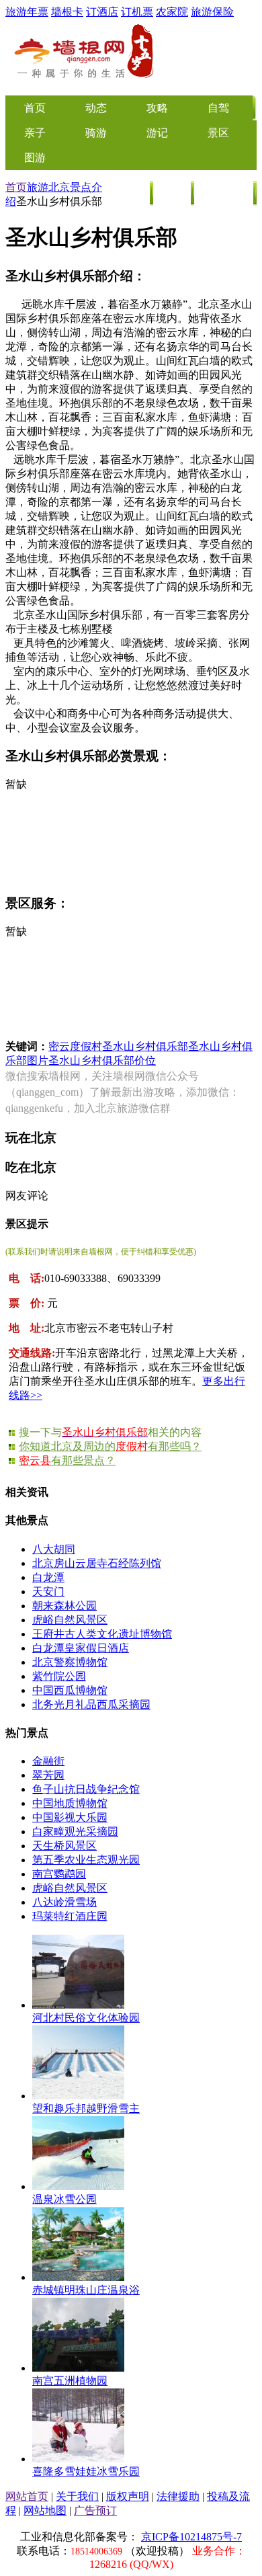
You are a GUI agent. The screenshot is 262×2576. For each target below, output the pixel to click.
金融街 (48, 1761)
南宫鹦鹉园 (59, 1874)
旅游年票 (27, 12)
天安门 (48, 1592)
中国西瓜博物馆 (70, 1690)
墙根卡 (67, 12)
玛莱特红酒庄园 (70, 1916)
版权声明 (128, 2496)
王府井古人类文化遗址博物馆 (102, 1634)
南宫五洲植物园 (70, 2381)
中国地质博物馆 (70, 1803)
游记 (157, 133)
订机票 (137, 12)
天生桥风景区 (64, 1846)
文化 (173, 193)
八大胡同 (54, 1549)
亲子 (35, 133)
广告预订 (95, 2510)
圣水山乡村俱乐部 (145, 1046)
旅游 (38, 187)
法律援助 (178, 2496)
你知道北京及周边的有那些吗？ (110, 1446)
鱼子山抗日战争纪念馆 (86, 1789)
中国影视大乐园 (70, 1817)
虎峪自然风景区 (70, 1620)
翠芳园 (48, 1775)
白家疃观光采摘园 (75, 1832)
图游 (35, 158)
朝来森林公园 (64, 1606)
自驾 (218, 108)
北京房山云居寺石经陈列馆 (97, 1563)
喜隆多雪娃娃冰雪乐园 (86, 2471)
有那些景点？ (67, 1460)
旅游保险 (212, 12)
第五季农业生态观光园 (86, 1860)
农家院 (172, 12)
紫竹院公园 (59, 1676)
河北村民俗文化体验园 (86, 2018)
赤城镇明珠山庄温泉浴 (86, 2290)
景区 (218, 133)
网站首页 (27, 2496)
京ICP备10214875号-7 (191, 2537)
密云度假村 (75, 1046)
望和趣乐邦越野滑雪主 (86, 2108)
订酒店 (102, 12)
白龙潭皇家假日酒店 (81, 1648)
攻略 (157, 108)
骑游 (96, 133)
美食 (132, 193)
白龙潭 (48, 1577)
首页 (16, 187)
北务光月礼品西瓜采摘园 (91, 1704)
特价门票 (224, 193)
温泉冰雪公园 (64, 2199)
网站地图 (45, 2510)
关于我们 (77, 2496)
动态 (96, 108)
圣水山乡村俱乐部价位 (102, 1060)
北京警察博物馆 (70, 1662)
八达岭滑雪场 (64, 1902)
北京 (59, 187)
